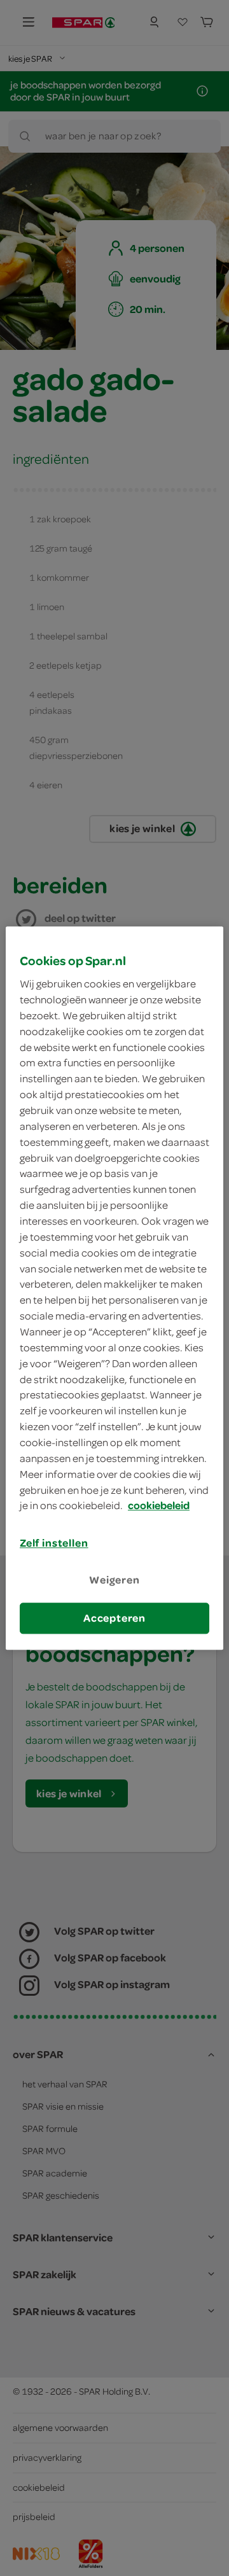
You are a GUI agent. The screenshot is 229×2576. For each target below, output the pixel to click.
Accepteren (114, 1618)
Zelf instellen (54, 1543)
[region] (114, 1288)
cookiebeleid (159, 1506)
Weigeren (114, 1580)
